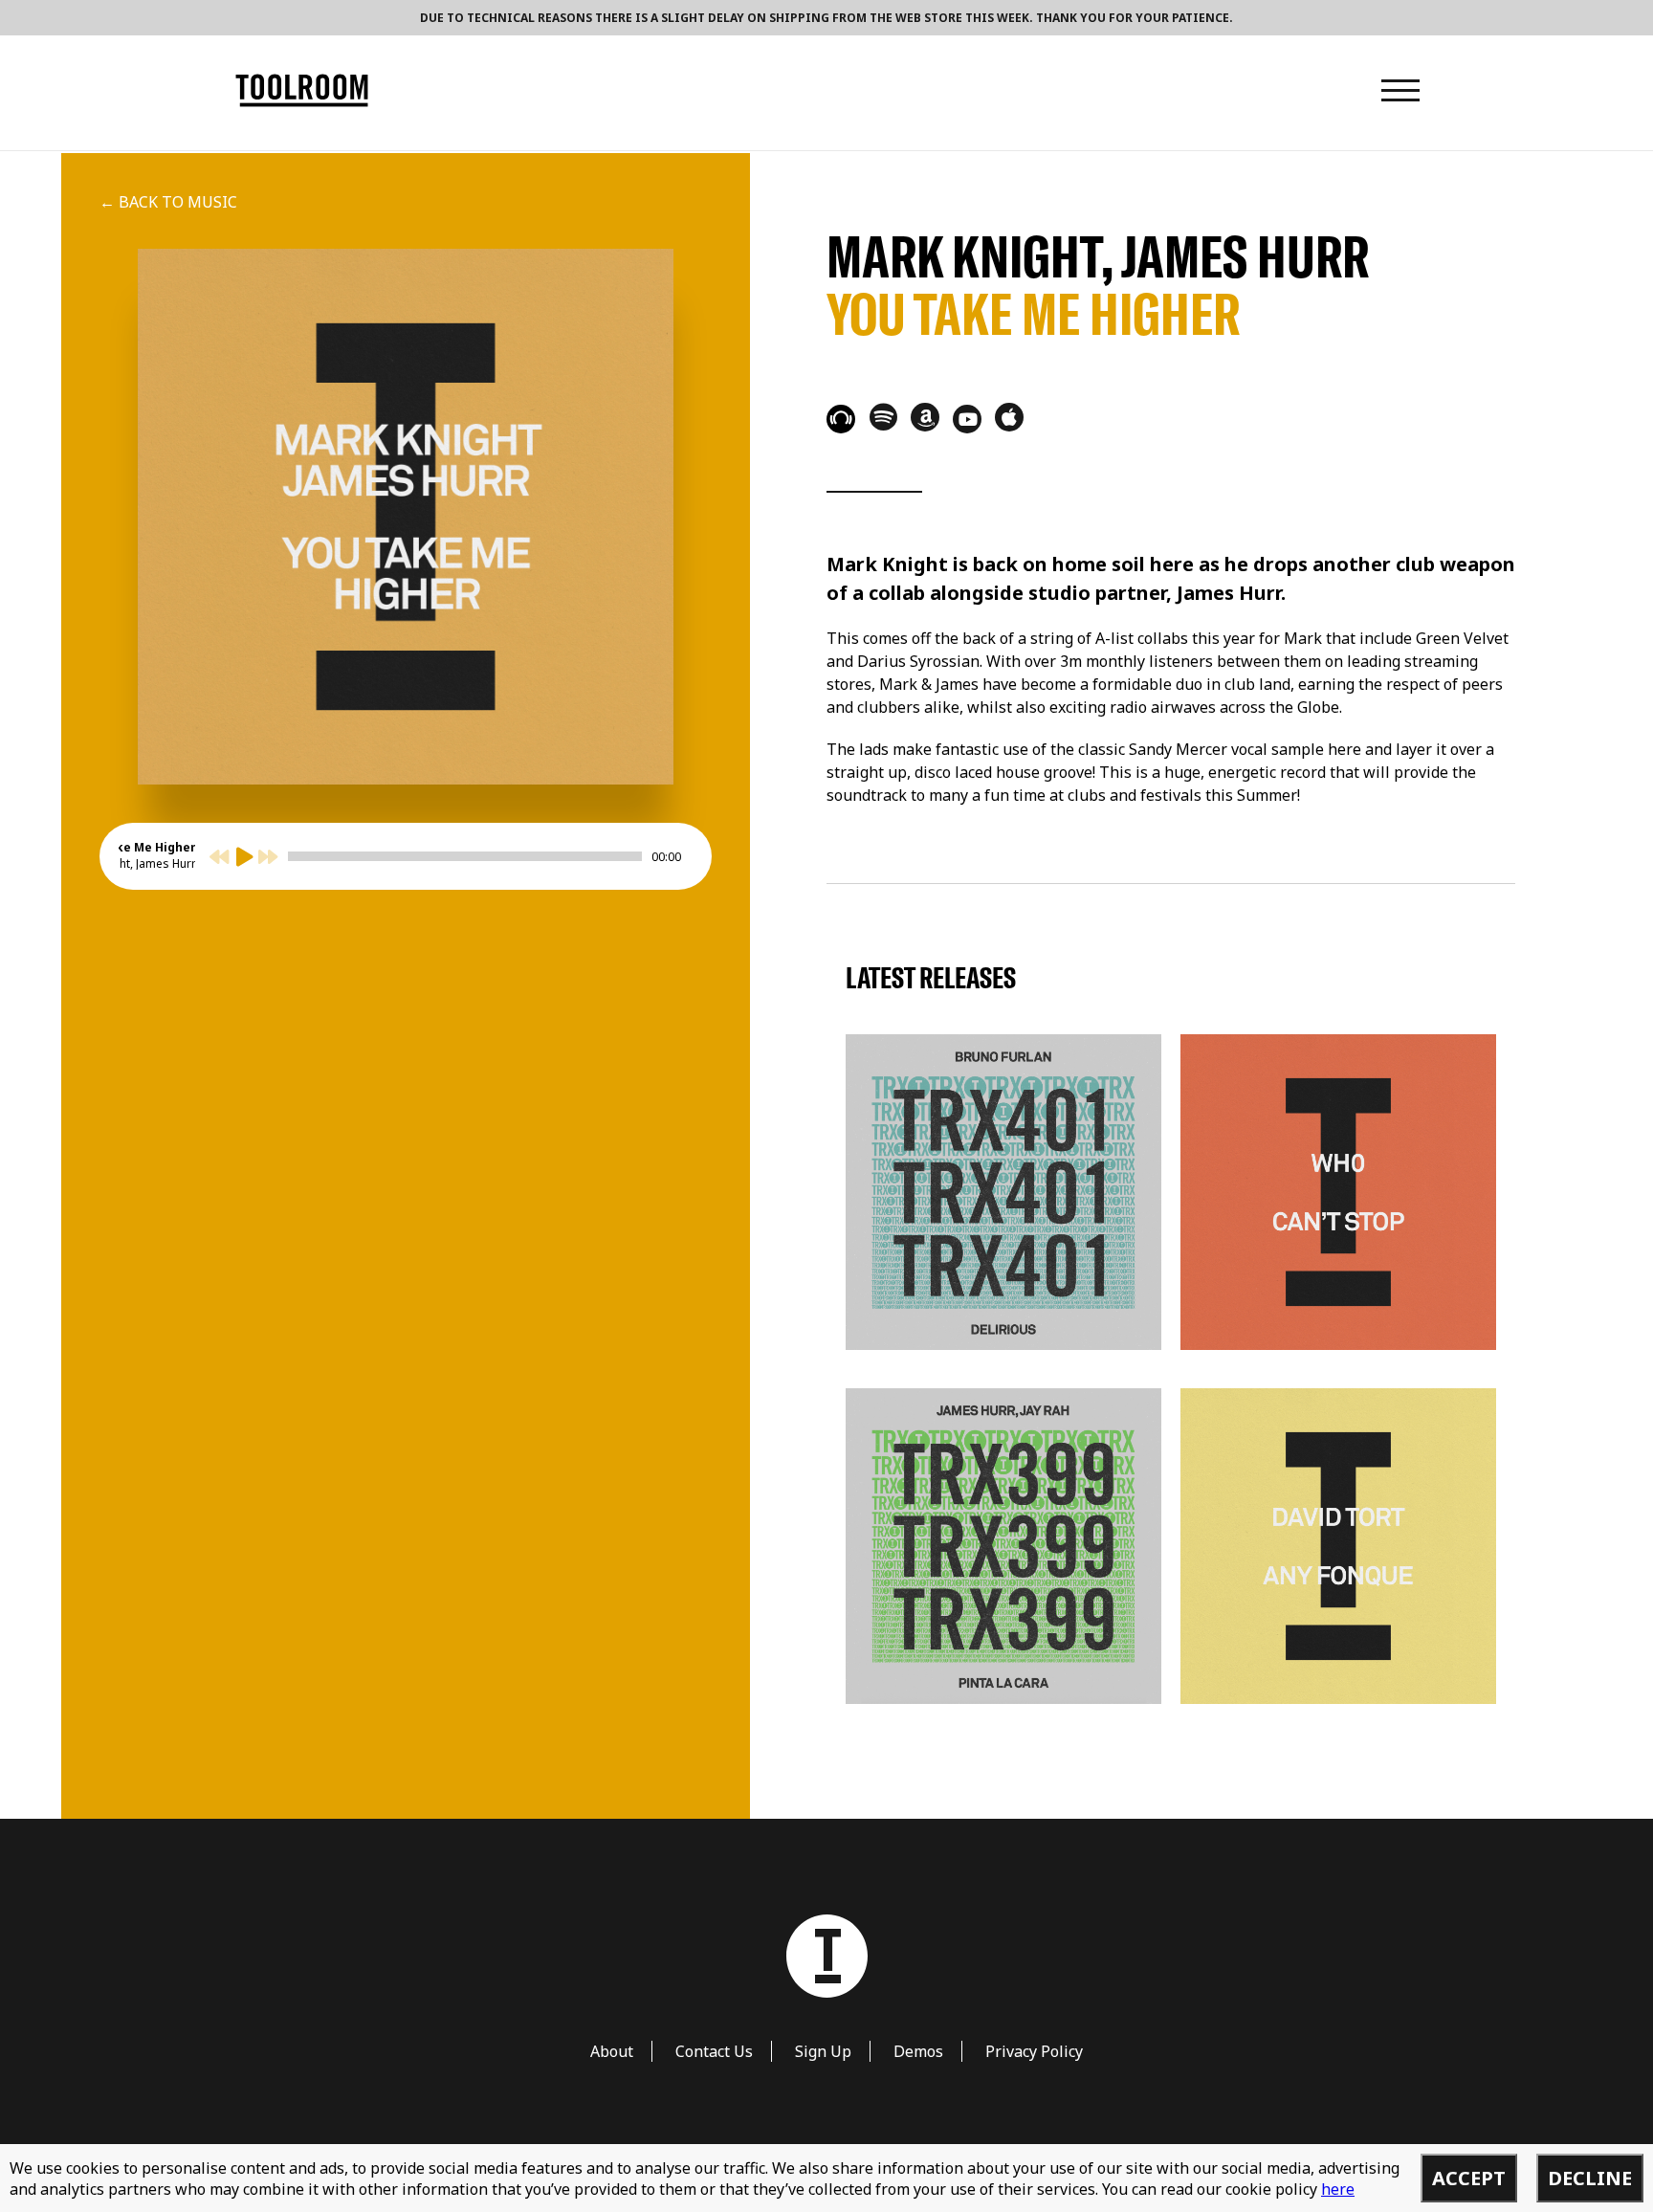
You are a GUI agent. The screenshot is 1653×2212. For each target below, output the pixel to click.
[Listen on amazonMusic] (925, 417)
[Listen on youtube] (967, 419)
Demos (918, 2051)
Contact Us (714, 2051)
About (612, 2051)
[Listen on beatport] (841, 419)
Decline (1590, 2178)
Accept (1469, 2178)
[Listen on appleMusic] (1009, 417)
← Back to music (168, 202)
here (1338, 2189)
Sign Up (823, 2051)
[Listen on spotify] (883, 416)
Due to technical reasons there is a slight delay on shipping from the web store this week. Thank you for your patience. (826, 18)
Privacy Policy (1034, 2051)
